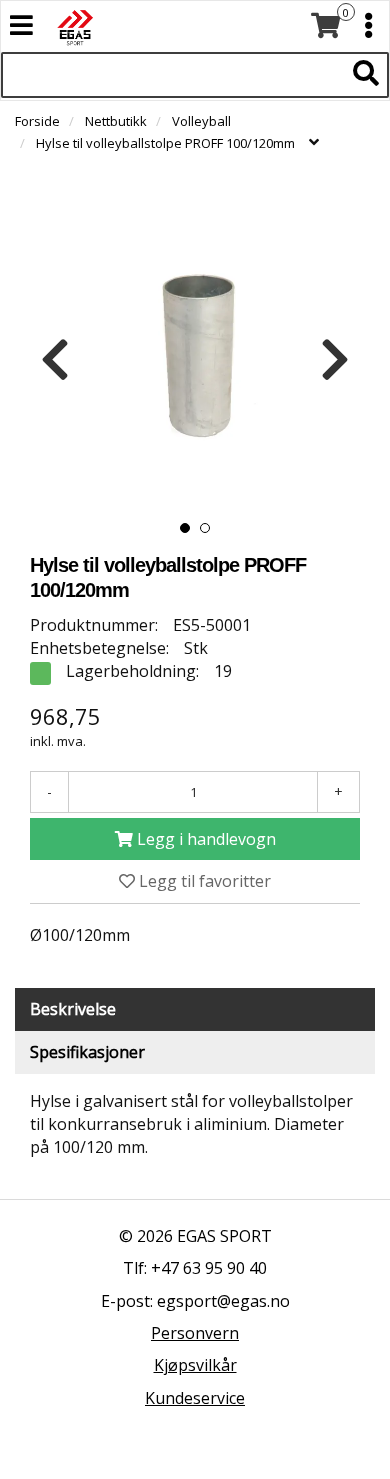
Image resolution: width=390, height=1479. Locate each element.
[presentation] (55, 360)
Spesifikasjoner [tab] (87, 1052)
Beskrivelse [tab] (73, 1009)
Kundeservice (195, 1398)
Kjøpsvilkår (195, 1365)
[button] (185, 528)
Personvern (195, 1333)
